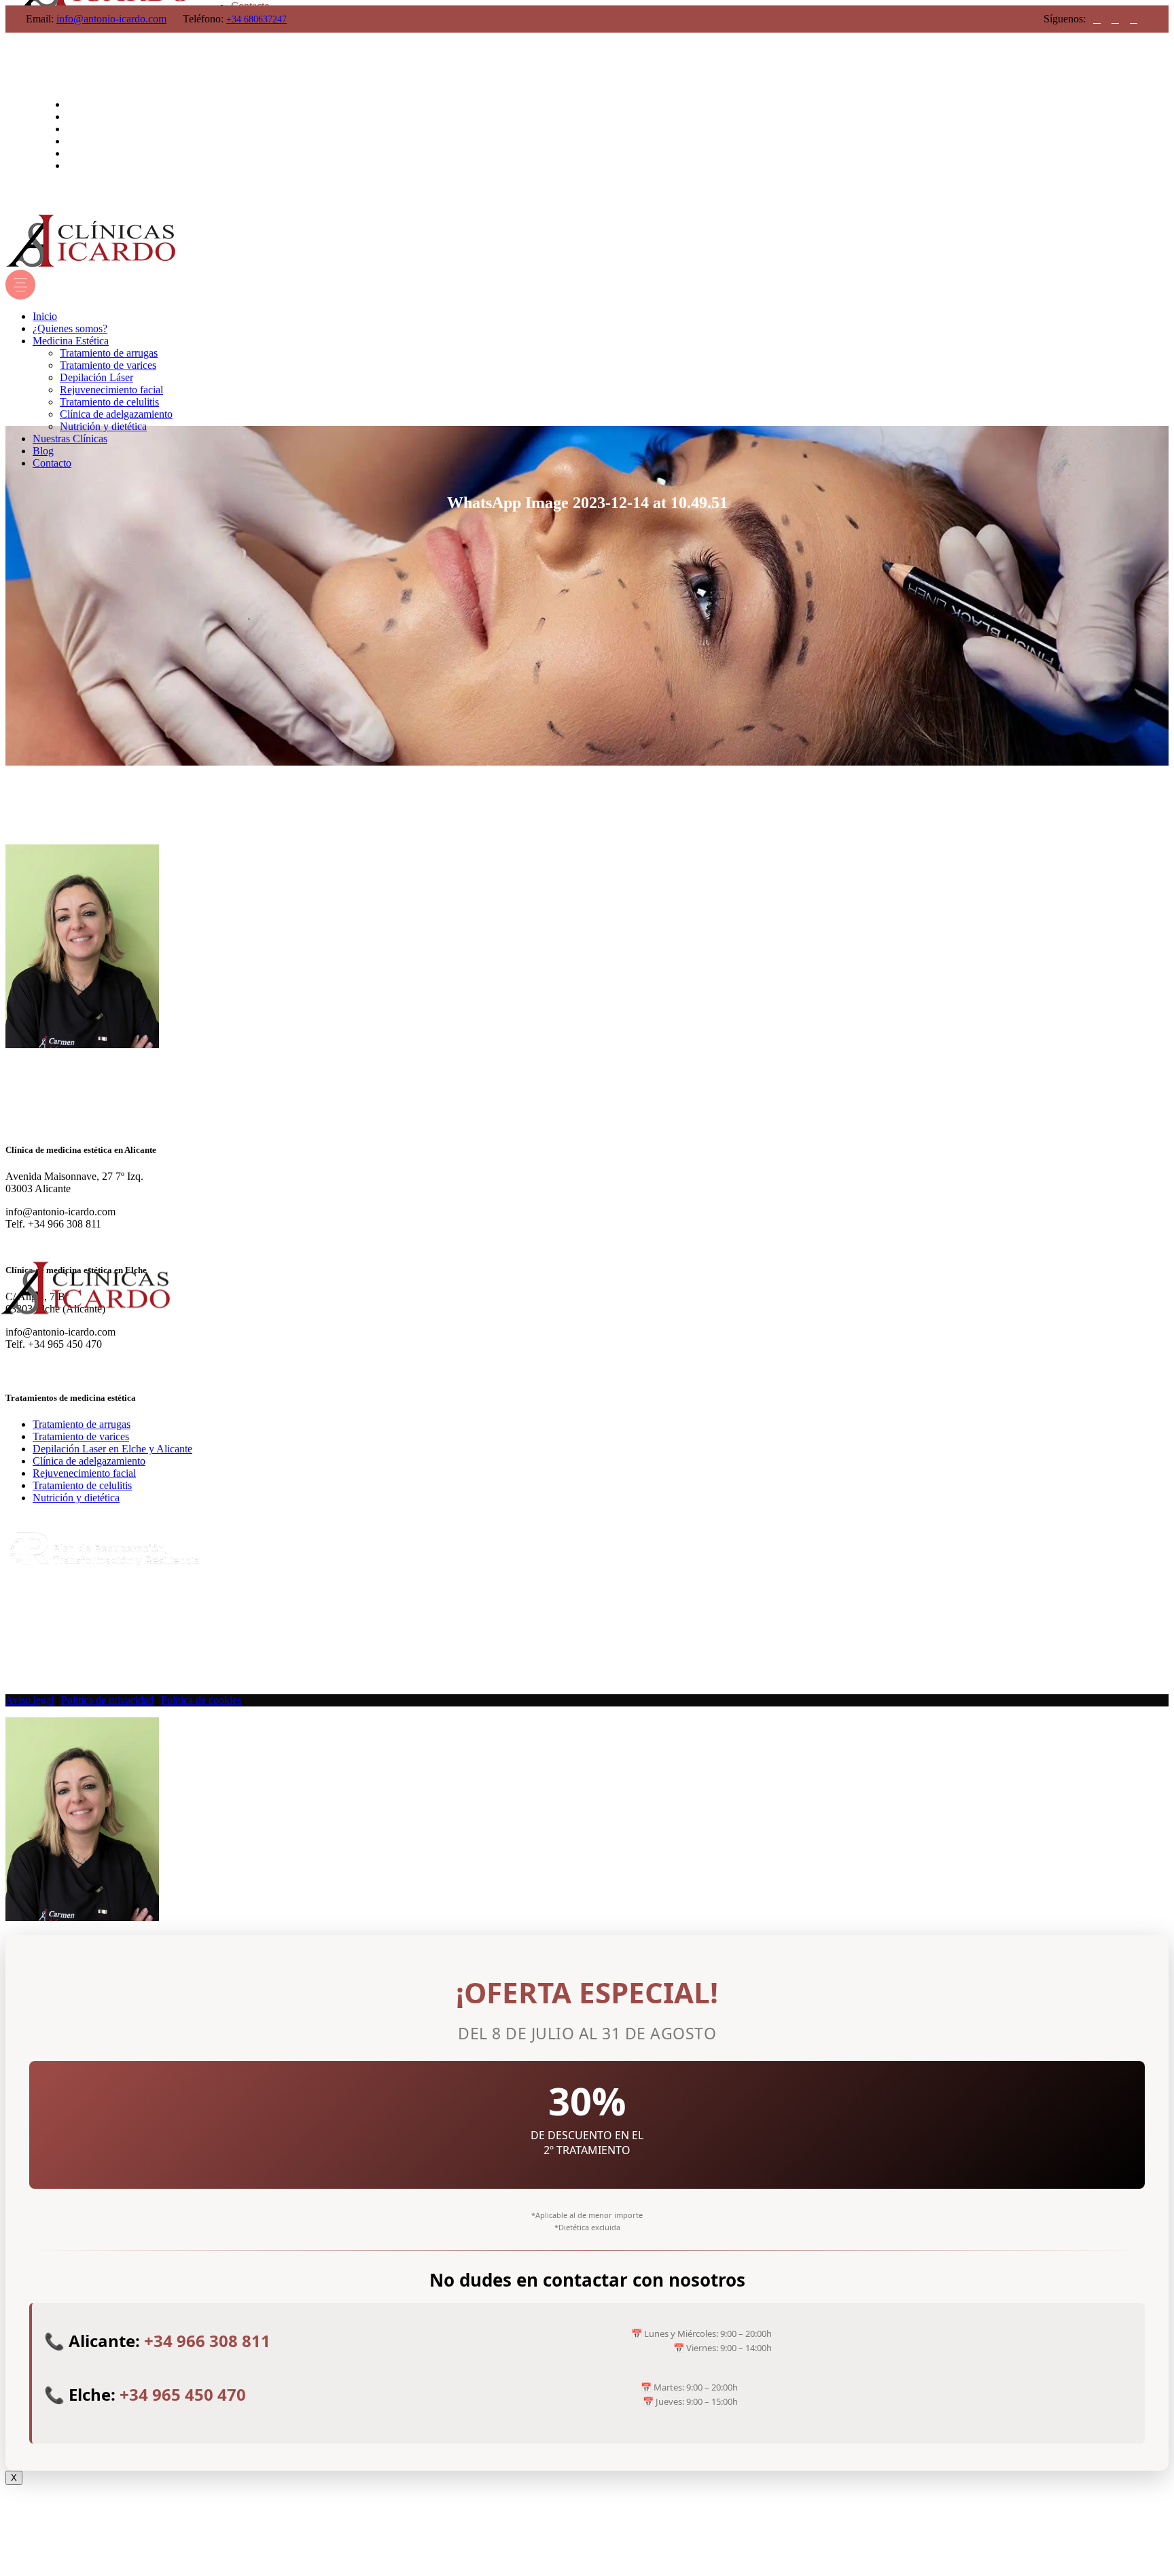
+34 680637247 (256, 19)
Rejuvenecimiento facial (84, 1473)
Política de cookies (201, 1700)
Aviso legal (30, 1700)
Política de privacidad (107, 1700)
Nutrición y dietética (76, 1498)
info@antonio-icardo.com (111, 19)
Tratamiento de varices (81, 1436)
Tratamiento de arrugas (82, 1424)
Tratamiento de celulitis (82, 1485)
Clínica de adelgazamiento (89, 1461)
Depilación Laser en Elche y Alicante (112, 1449)
